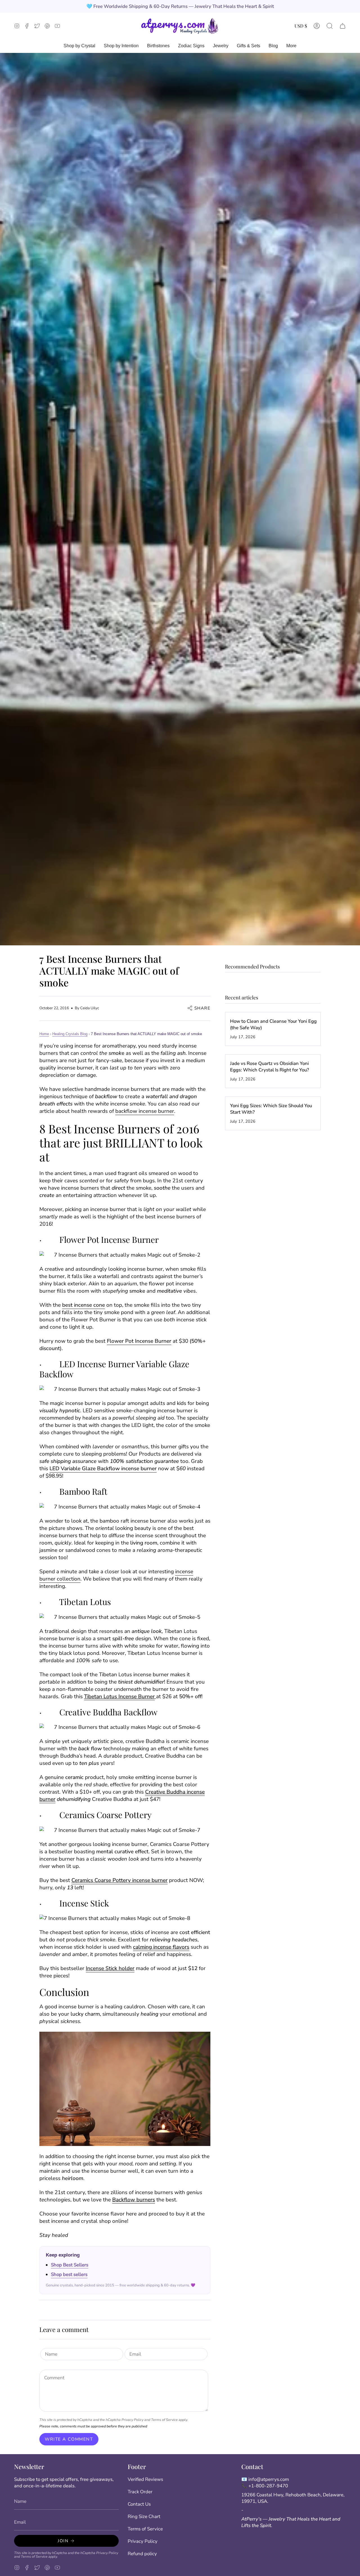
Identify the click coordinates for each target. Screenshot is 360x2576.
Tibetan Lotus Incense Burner (119, 1697)
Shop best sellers (69, 2274)
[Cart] (343, 26)
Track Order (140, 2492)
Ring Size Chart (144, 2516)
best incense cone (84, 1305)
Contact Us (139, 2504)
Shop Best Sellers (70, 2265)
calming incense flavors (161, 1947)
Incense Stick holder (110, 1968)
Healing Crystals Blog (70, 1034)
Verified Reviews (145, 2479)
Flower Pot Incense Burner (139, 1341)
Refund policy (142, 2554)
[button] (330, 26)
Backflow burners (134, 2200)
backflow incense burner (145, 1111)
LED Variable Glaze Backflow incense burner (103, 1469)
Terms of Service (164, 2420)
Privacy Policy (132, 2420)
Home (44, 1034)
